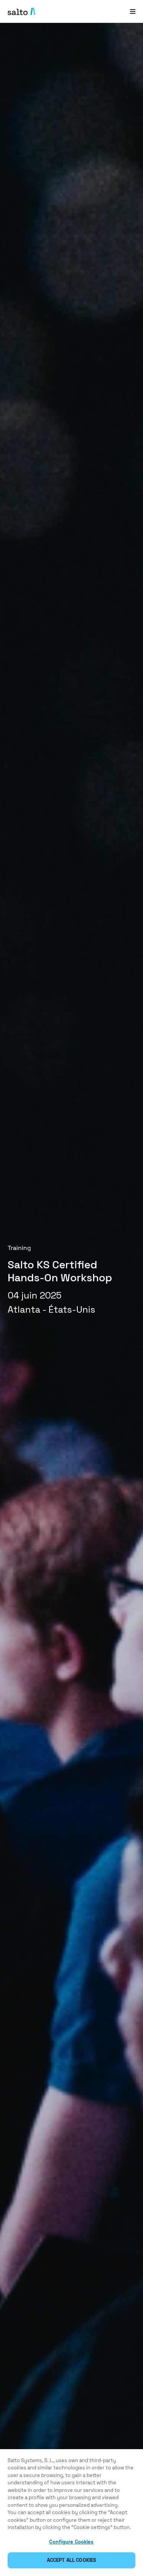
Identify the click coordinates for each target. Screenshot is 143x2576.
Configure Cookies (71, 2542)
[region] (71, 2513)
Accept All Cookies (71, 2560)
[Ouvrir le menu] (133, 11)
